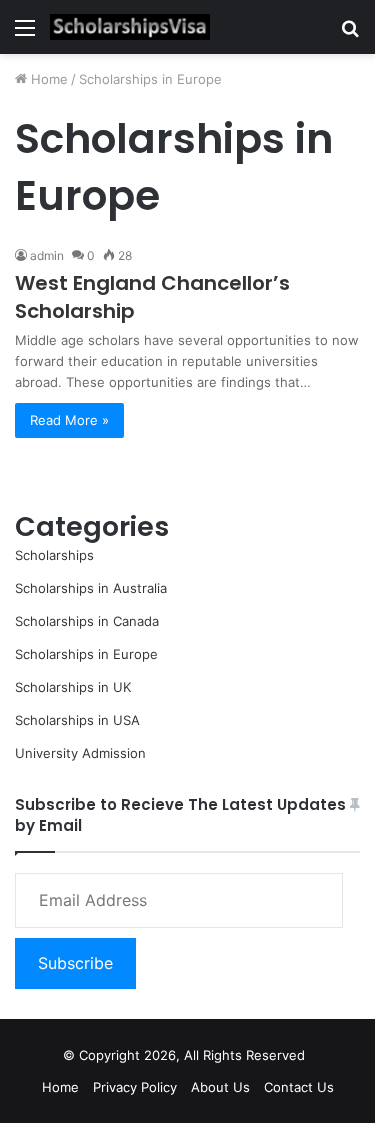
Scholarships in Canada (87, 621)
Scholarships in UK (73, 687)
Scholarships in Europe (86, 654)
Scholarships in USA (77, 720)
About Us (220, 1087)
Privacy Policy (135, 1087)
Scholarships (54, 555)
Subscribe (75, 963)
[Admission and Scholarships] (130, 27)
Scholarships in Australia (91, 588)
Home (47, 79)
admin (47, 255)
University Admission (80, 753)
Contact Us (299, 1087)
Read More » (69, 420)
